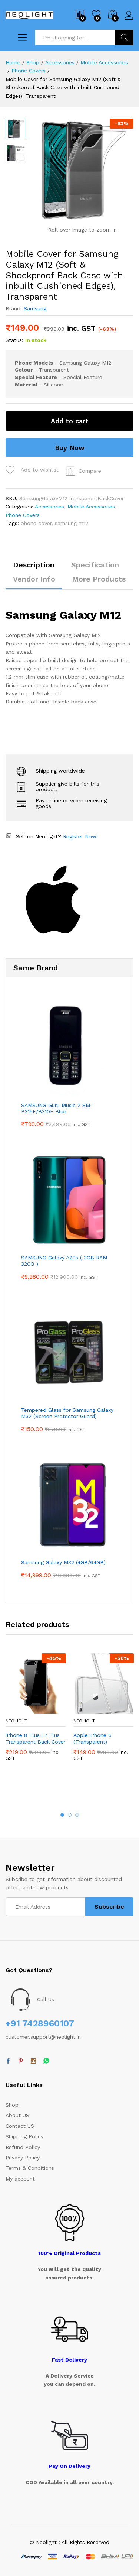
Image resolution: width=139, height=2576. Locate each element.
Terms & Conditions (30, 2168)
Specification (95, 565)
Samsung (35, 308)
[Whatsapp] (46, 2061)
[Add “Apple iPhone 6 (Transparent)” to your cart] (86, 1709)
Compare (90, 471)
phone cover (36, 523)
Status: (14, 340)
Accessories (49, 507)
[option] (36, 1713)
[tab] (34, 568)
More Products (99, 579)
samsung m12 (72, 523)
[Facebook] (8, 2061)
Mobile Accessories (91, 507)
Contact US (20, 2126)
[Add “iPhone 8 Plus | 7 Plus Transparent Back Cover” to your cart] (18, 1709)
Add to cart (70, 421)
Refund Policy (23, 2147)
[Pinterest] (21, 2061)
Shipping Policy (24, 2136)
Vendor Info (34, 579)
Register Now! (80, 836)
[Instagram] (33, 2061)
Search (124, 38)
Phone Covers (23, 515)
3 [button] (77, 1815)
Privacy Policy (23, 2158)
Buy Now (70, 448)
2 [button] (70, 1815)
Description (34, 565)
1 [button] (62, 1815)
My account (20, 2179)
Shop (12, 2105)
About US (17, 2115)
